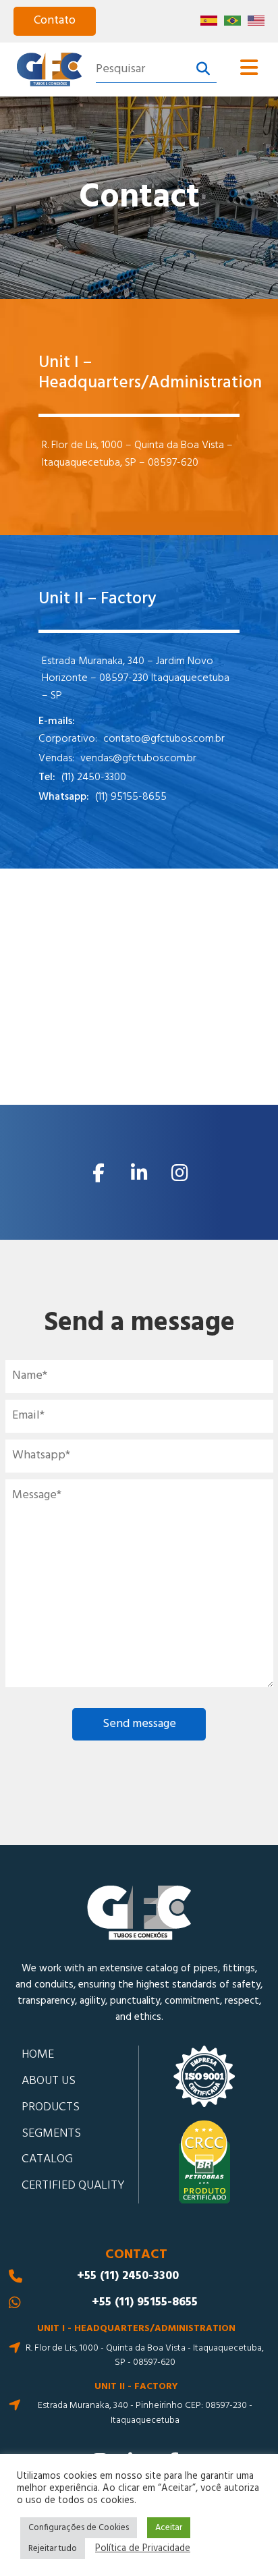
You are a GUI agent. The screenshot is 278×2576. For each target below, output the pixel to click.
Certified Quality (73, 2186)
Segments (51, 2134)
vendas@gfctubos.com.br (138, 759)
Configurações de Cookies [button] (79, 2528)
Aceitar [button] (169, 2528)
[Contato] (55, 21)
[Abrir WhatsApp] (244, 2542)
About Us (49, 2081)
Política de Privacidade (143, 2549)
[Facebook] (99, 1172)
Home (38, 2055)
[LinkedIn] (139, 1172)
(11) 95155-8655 (131, 797)
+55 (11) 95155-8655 (145, 2303)
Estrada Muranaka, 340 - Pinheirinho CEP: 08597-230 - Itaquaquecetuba (145, 2413)
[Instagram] (179, 1172)
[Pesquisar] (203, 70)
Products (51, 2107)
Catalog (47, 2159)
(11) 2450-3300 (94, 778)
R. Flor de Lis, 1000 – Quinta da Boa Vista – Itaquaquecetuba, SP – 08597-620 (137, 455)
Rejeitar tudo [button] (53, 2549)
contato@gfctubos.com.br (164, 739)
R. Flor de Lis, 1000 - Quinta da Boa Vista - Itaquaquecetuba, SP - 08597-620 (145, 2356)
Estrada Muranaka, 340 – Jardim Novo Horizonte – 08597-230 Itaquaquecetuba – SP (136, 679)
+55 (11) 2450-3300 (128, 2276)
